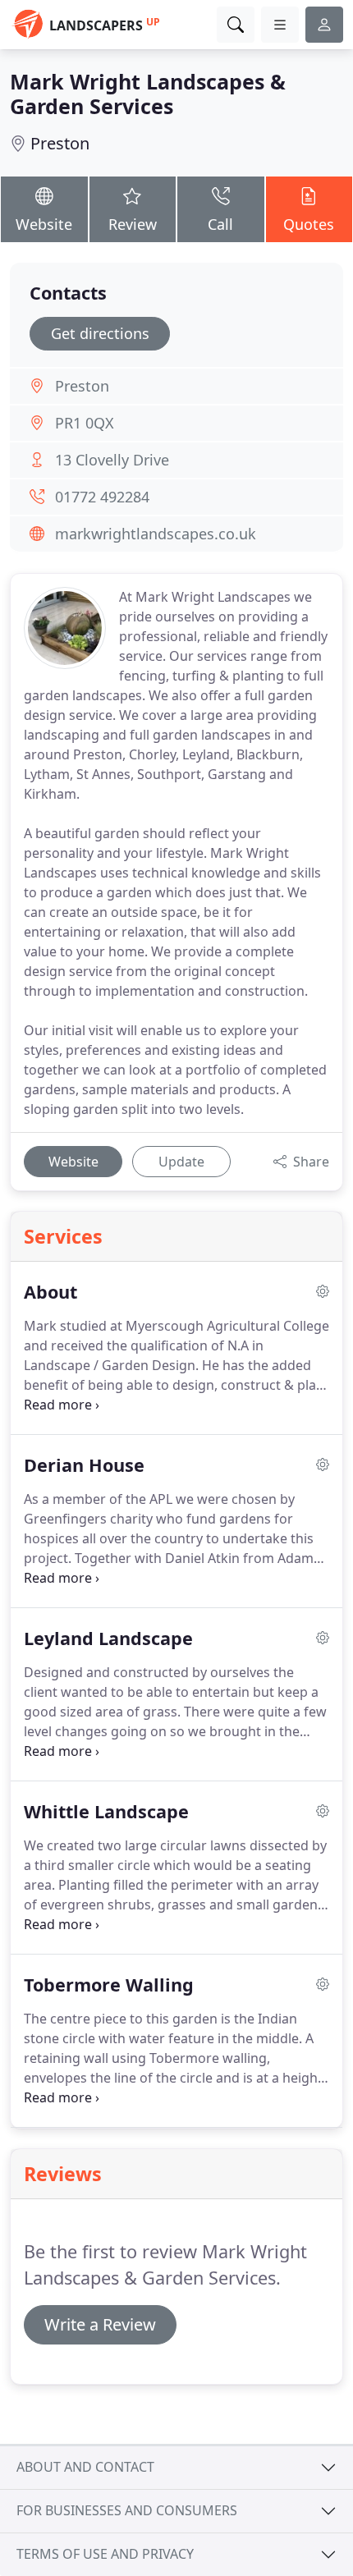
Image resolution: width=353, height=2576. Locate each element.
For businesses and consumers (127, 2510)
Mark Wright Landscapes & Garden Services (148, 94)
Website (44, 224)
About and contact (85, 2467)
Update (181, 1162)
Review (133, 224)
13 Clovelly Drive (112, 460)
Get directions (100, 333)
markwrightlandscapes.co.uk (156, 534)
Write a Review (100, 2324)
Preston (60, 143)
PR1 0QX (85, 423)
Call (220, 224)
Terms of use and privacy (105, 2554)
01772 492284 (102, 497)
